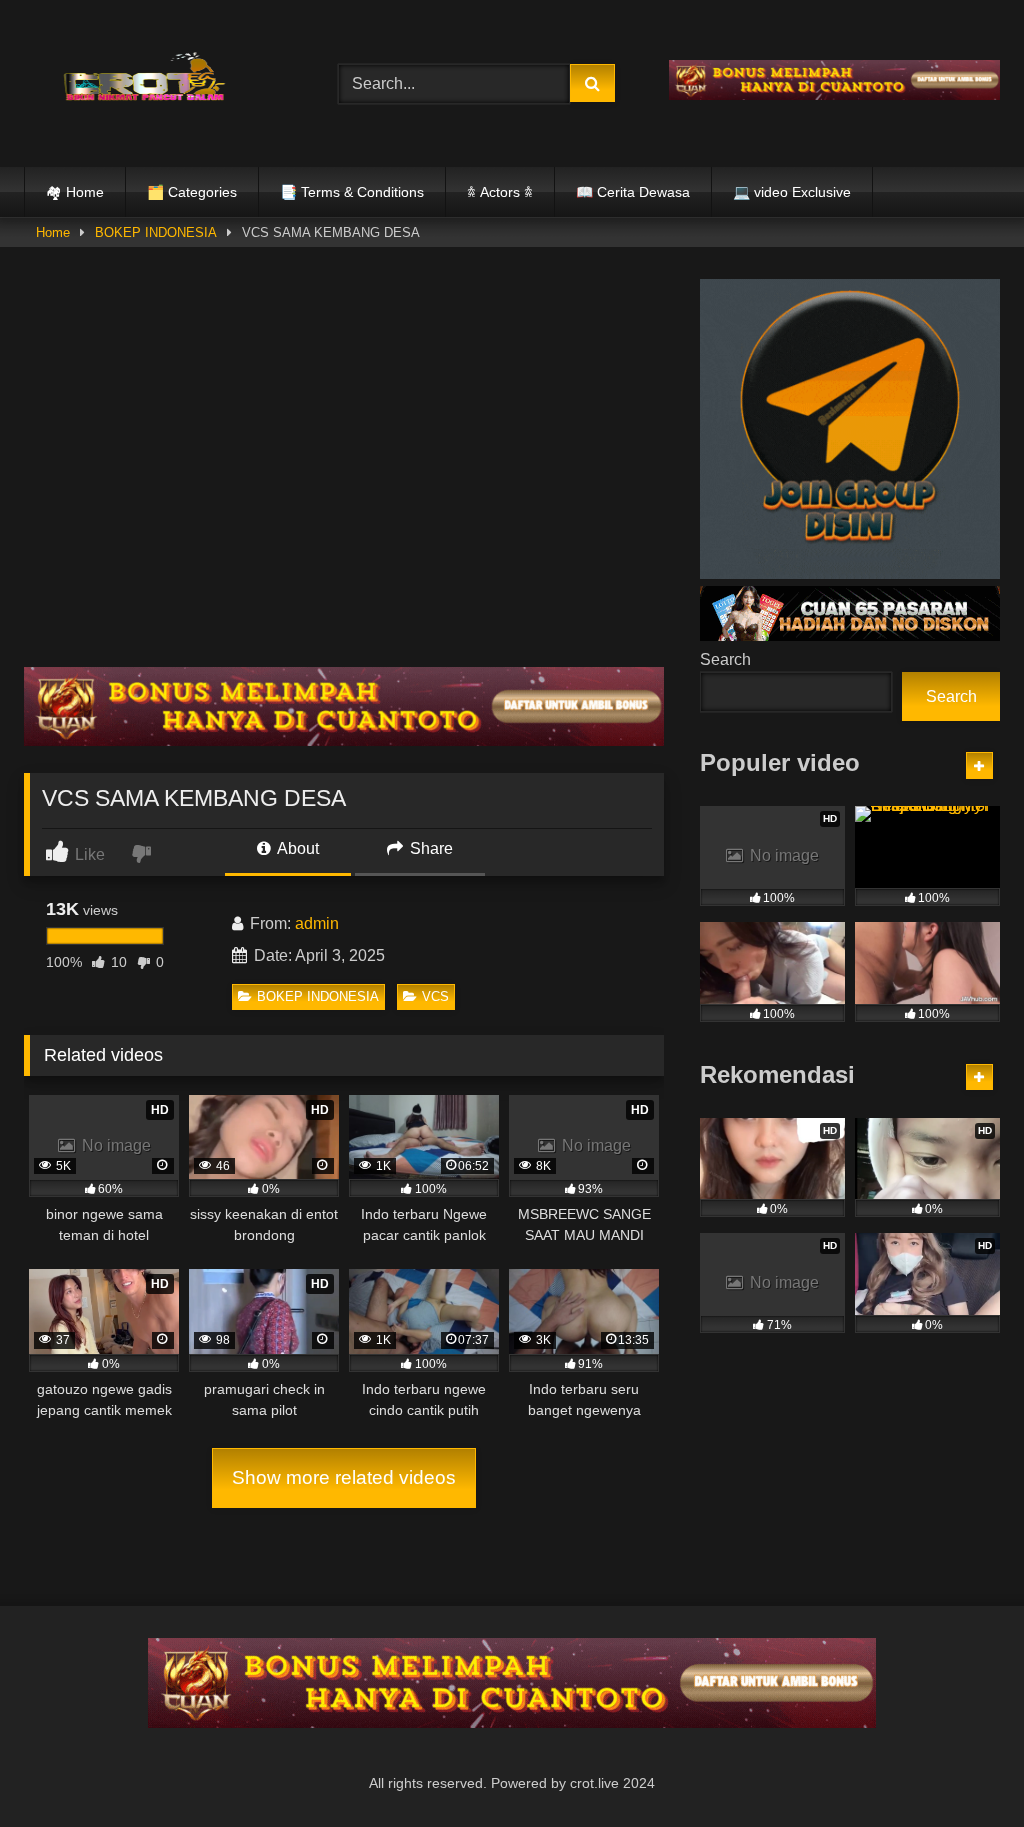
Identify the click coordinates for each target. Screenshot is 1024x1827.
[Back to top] (962, 1767)
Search (725, 659)
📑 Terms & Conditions (352, 192)
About (296, 848)
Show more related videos (344, 1477)
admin (317, 923)
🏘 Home (75, 192)
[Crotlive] (158, 79)
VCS (435, 996)
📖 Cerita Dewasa (633, 192)
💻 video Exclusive (792, 192)
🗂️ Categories (192, 192)
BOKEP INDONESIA (156, 232)
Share (429, 848)
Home (53, 232)
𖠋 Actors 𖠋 (500, 192)
